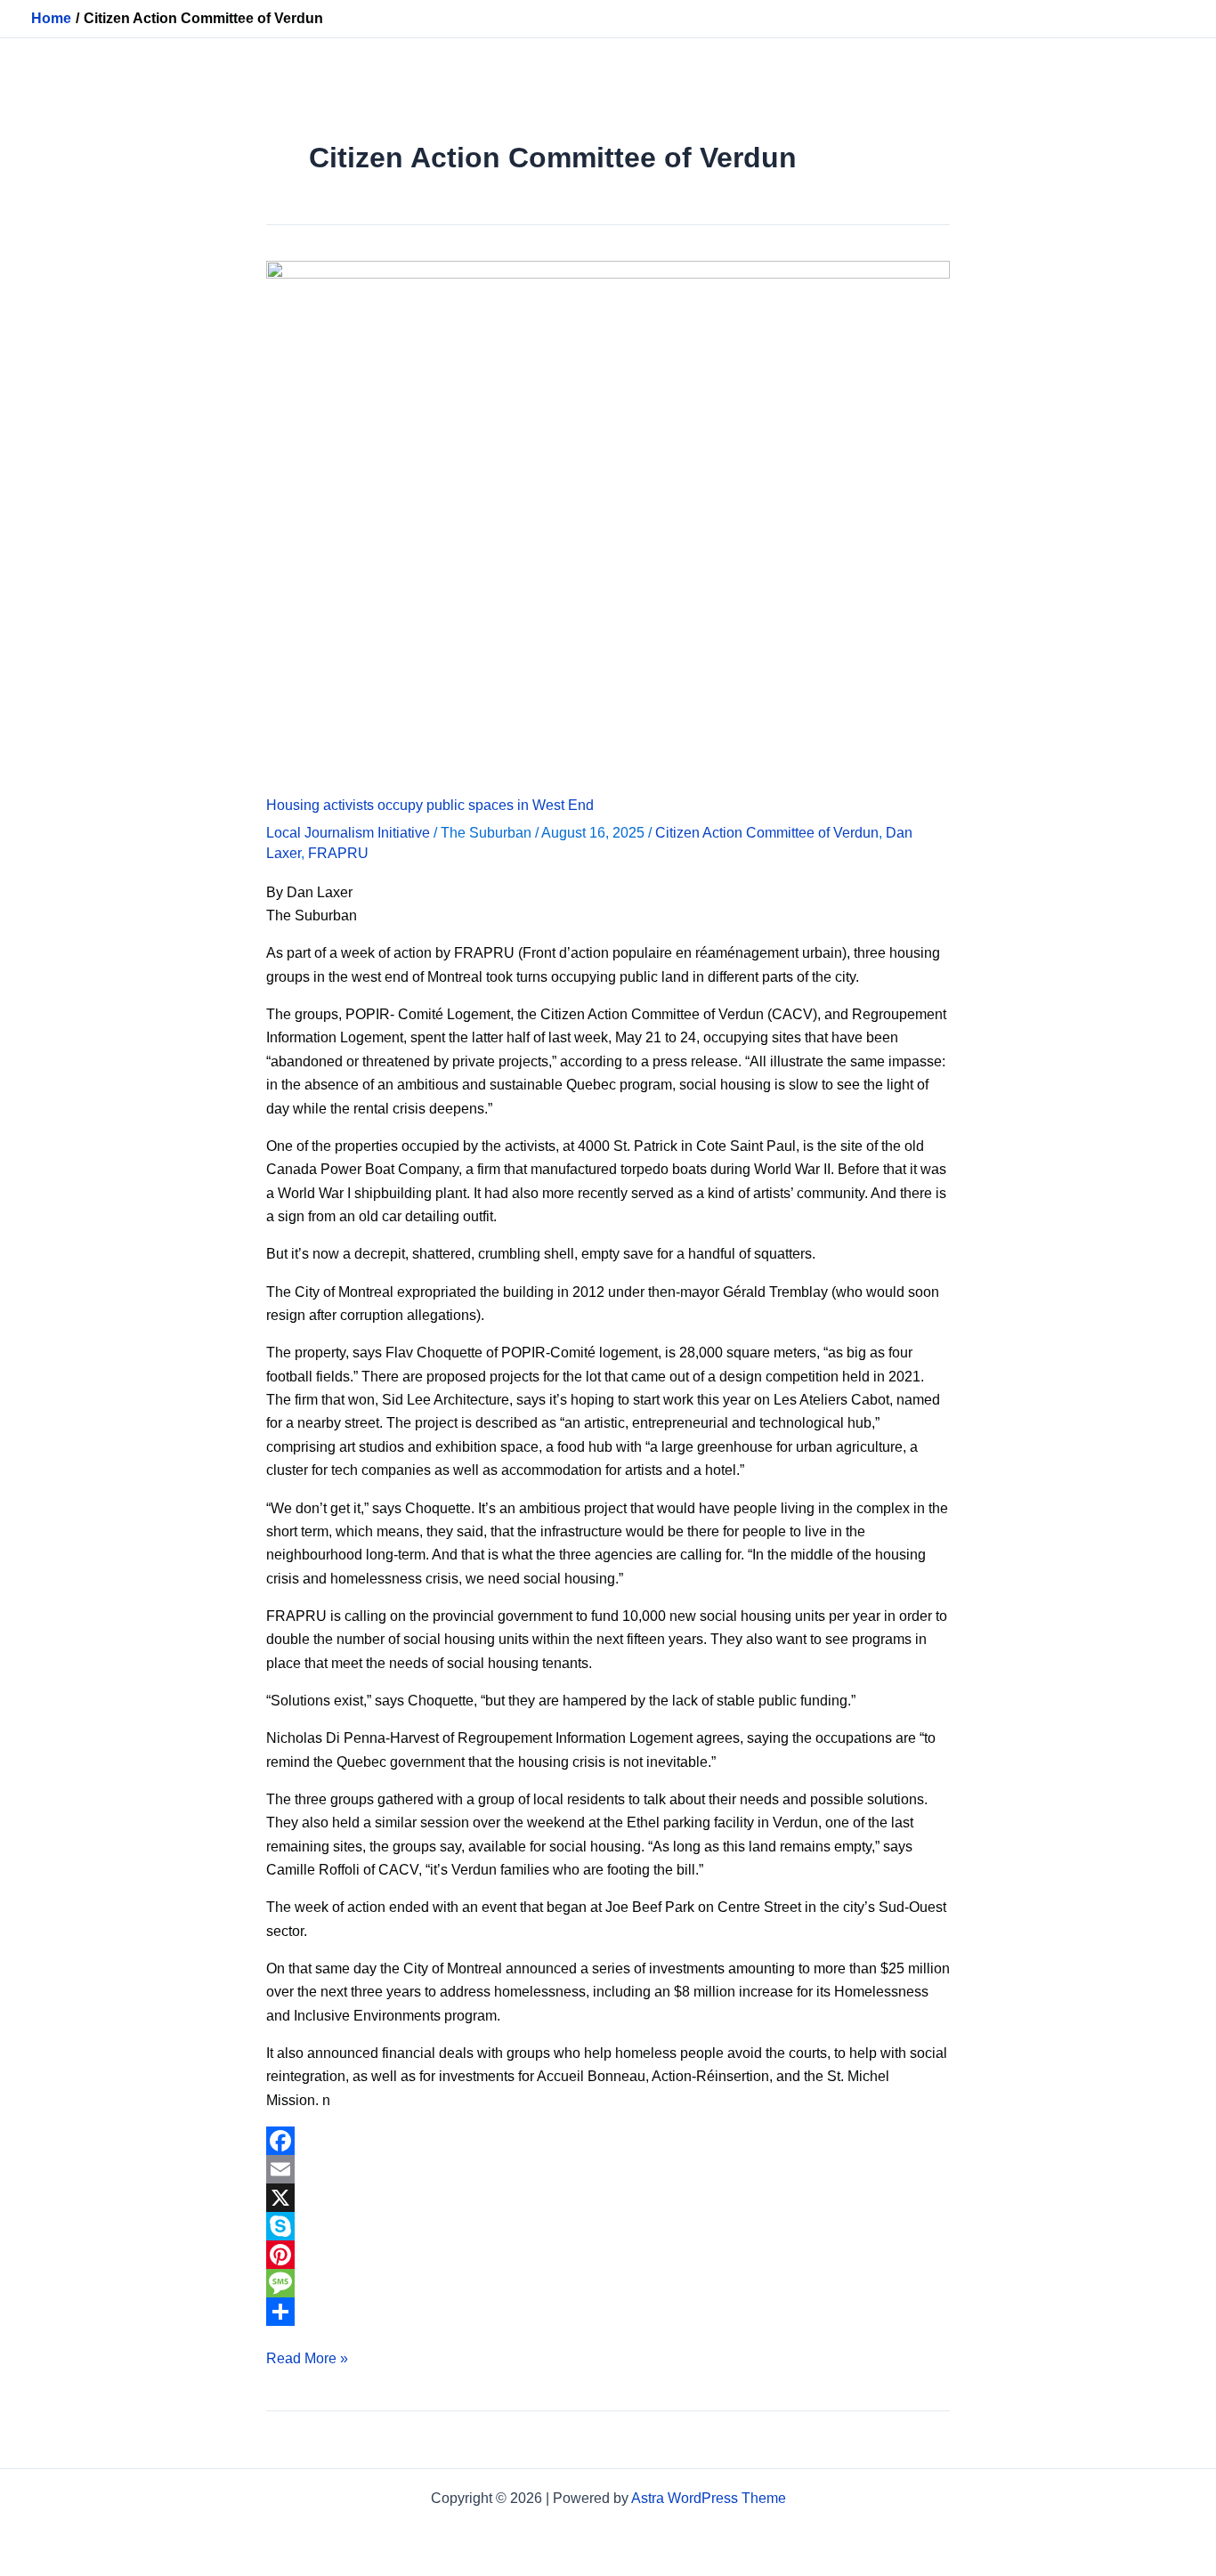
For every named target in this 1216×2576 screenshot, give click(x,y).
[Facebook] (608, 2141)
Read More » (307, 2357)
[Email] (608, 2169)
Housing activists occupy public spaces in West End (430, 805)
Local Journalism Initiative (348, 833)
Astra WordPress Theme (709, 2498)
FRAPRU (338, 853)
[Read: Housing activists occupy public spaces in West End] (608, 518)
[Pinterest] (608, 2255)
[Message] (608, 2283)
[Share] (608, 2312)
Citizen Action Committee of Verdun (767, 833)
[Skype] (608, 2226)
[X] (608, 2198)
